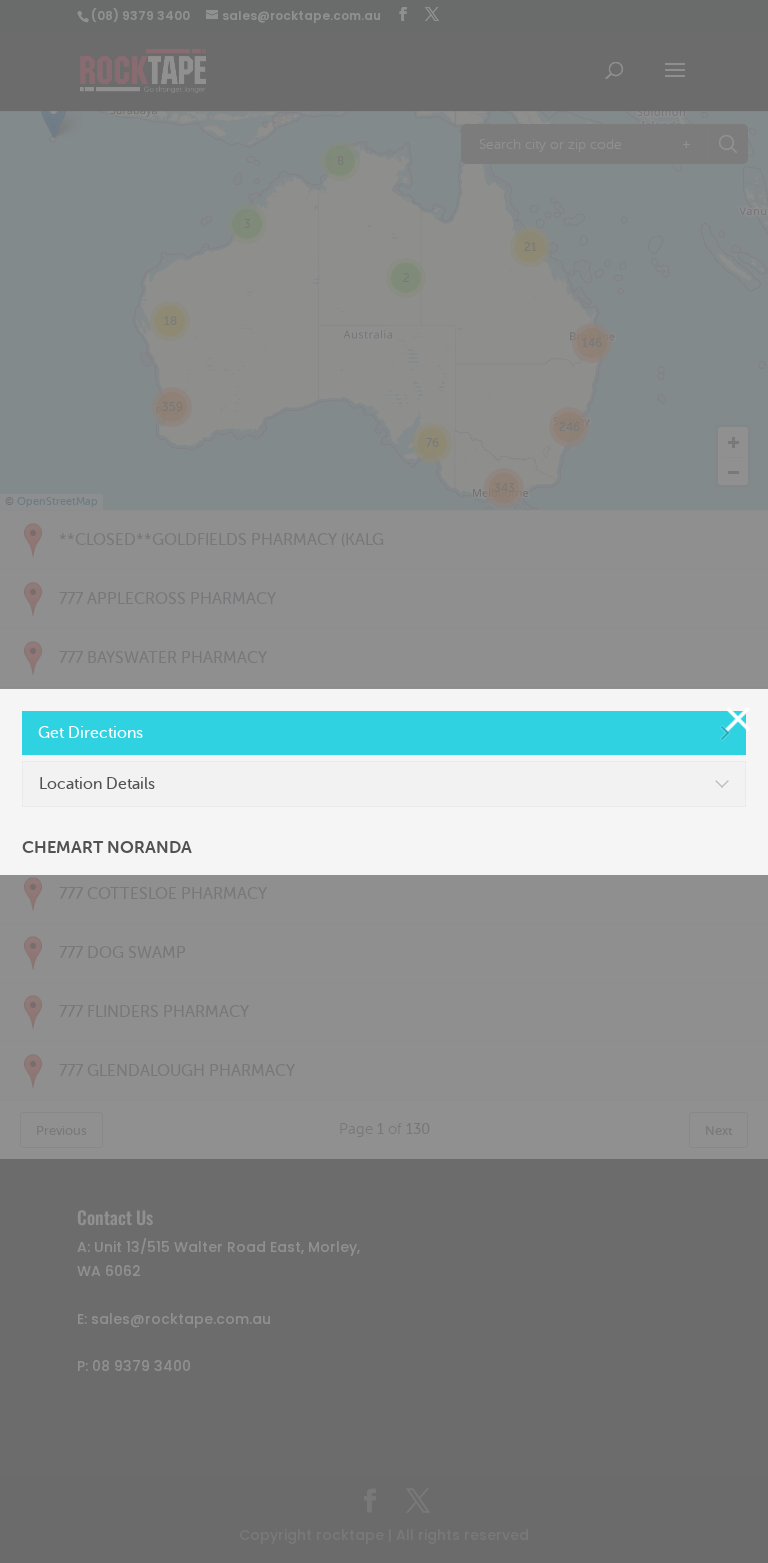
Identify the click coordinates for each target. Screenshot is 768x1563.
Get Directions (90, 733)
